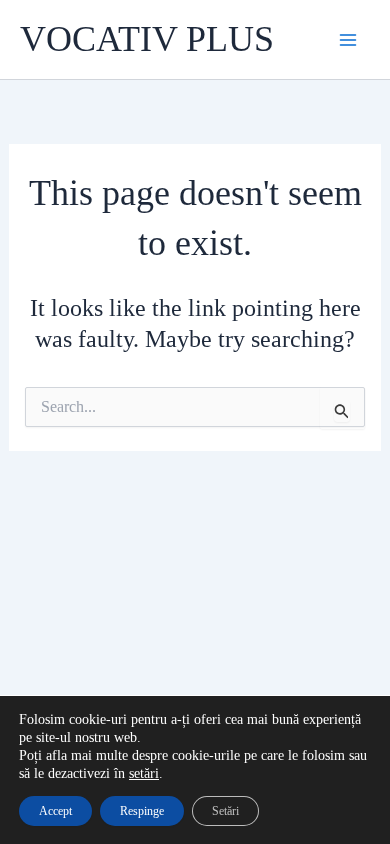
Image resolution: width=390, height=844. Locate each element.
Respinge (142, 811)
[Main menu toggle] (348, 40)
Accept (55, 811)
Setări (225, 811)
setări (144, 773)
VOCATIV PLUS (147, 39)
